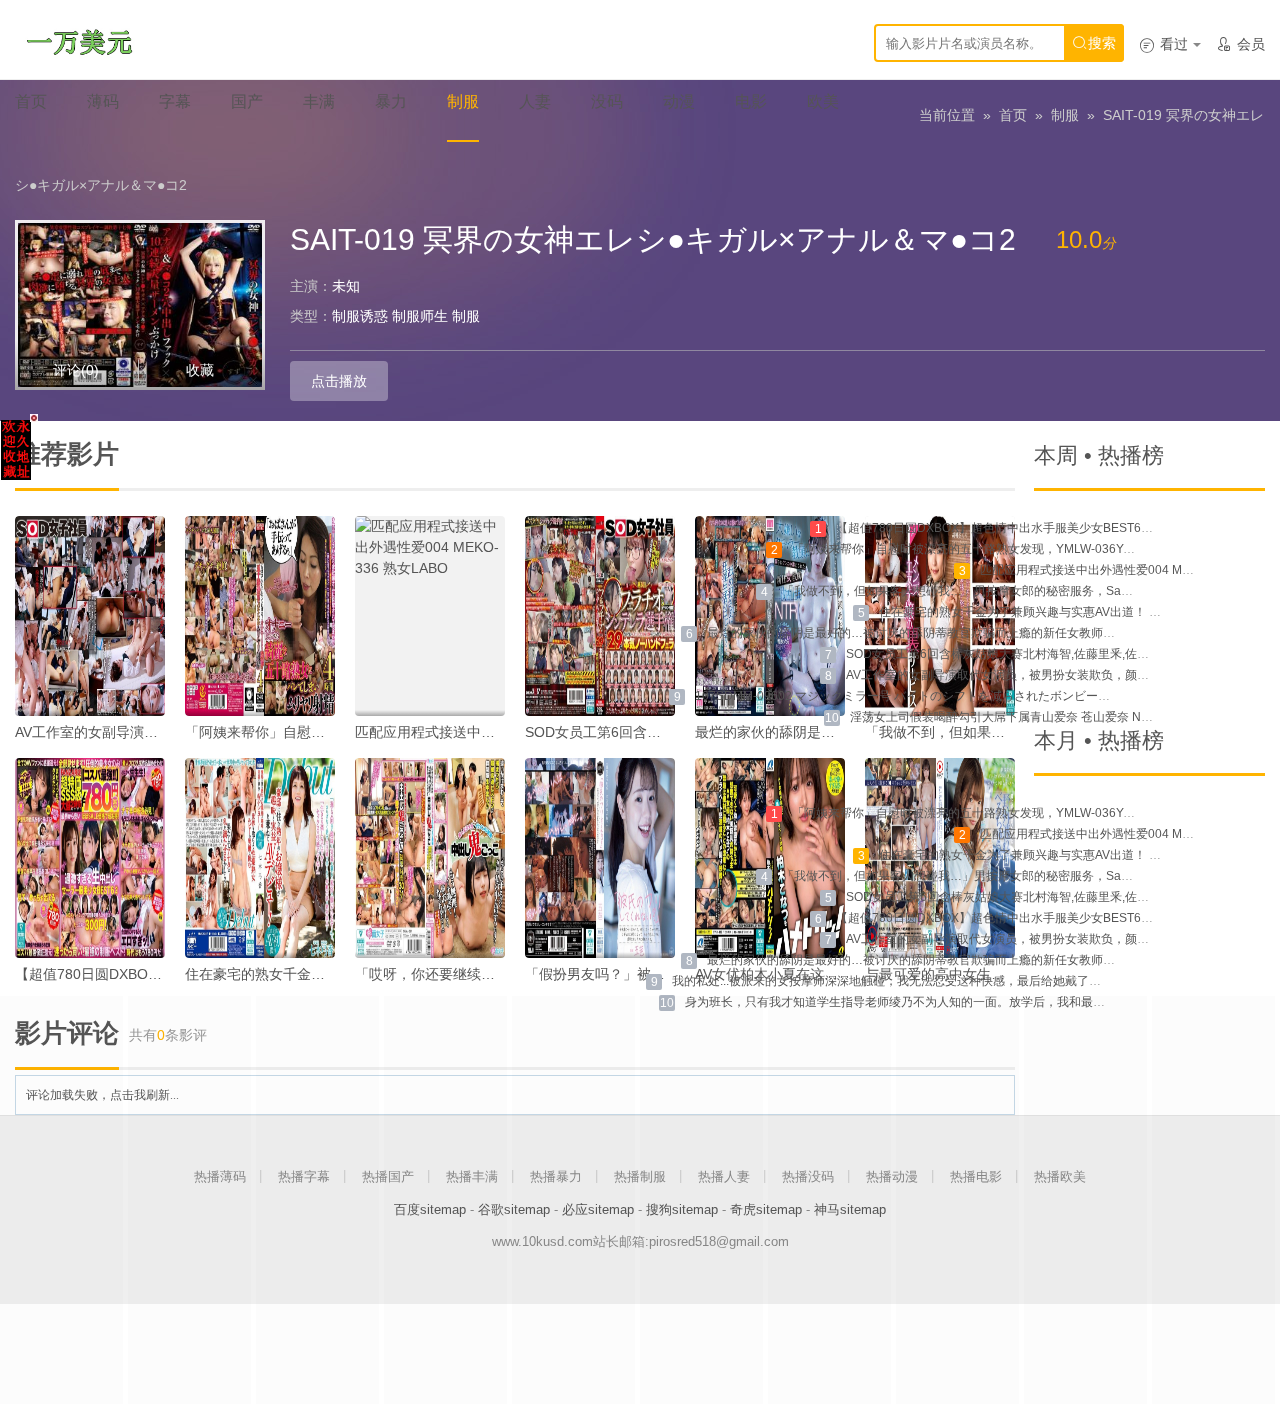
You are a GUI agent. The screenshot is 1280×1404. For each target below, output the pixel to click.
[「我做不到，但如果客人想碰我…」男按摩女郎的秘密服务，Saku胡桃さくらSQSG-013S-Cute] (940, 616)
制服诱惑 (360, 316)
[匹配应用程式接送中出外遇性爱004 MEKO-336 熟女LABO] (430, 616)
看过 (1163, 44)
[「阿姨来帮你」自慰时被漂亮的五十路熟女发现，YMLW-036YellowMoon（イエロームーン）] (260, 616)
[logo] (79, 40)
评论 (76, 370)
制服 (1065, 115)
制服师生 (420, 316)
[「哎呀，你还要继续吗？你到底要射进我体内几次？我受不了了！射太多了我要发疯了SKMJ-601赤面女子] (430, 858)
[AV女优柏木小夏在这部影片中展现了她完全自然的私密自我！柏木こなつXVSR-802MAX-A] (770, 858)
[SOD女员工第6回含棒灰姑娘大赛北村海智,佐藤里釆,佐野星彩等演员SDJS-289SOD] (600, 616)
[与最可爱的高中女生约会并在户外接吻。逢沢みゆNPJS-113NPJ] (940, 858)
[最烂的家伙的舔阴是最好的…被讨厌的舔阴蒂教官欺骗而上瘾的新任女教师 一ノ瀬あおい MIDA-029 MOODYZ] (770, 616)
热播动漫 (892, 1176)
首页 (1013, 115)
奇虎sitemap (766, 1209)
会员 (1240, 44)
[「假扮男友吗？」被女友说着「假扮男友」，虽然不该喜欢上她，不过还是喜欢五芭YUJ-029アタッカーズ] (600, 858)
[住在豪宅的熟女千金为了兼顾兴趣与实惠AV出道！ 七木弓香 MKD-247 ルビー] (260, 858)
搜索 (1094, 43)
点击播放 (339, 381)
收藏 (200, 370)
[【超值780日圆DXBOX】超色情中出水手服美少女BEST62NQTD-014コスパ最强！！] (90, 858)
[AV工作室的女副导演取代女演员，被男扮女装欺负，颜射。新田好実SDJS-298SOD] (90, 616)
